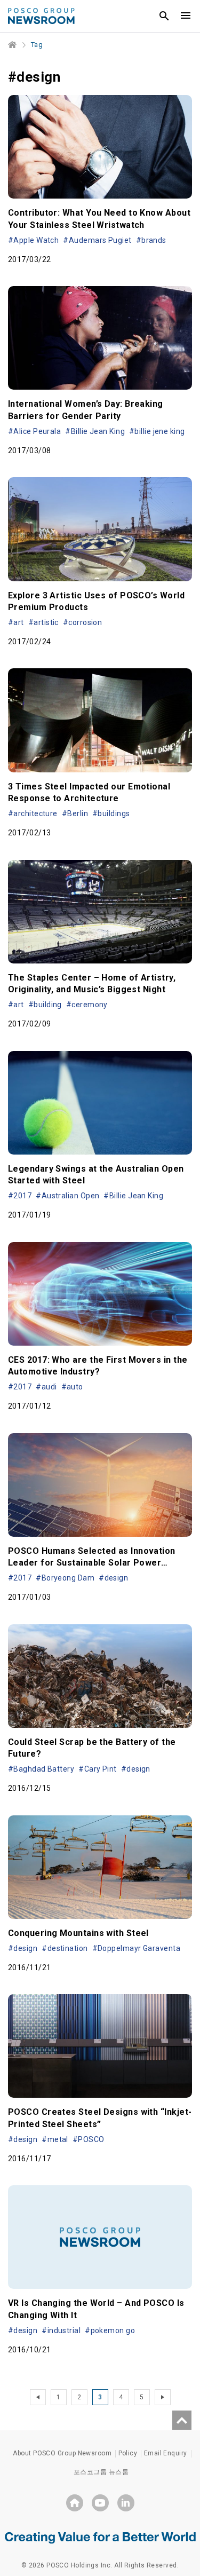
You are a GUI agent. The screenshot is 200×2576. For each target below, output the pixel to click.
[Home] (13, 45)
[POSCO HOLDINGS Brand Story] (100, 2537)
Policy (128, 2453)
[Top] (182, 2420)
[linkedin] (126, 2503)
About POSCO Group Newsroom (62, 2453)
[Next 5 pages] (163, 2397)
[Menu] (186, 16)
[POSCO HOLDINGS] (75, 2503)
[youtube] (100, 2503)
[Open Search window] (164, 16)
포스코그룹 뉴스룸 (101, 2472)
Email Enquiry (166, 2453)
